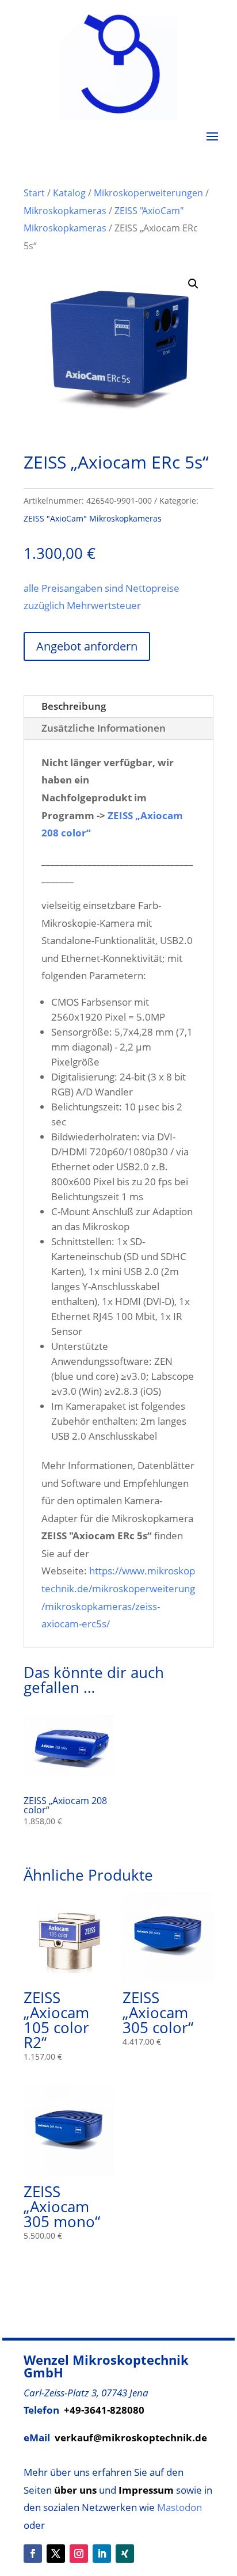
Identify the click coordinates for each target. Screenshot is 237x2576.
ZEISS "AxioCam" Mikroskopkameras (93, 518)
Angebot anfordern (87, 646)
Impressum (146, 2490)
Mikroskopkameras (65, 211)
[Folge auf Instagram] (79, 2554)
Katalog (69, 193)
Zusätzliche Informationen (104, 728)
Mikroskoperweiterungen (148, 193)
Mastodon (179, 2507)
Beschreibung (74, 706)
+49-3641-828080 (104, 2410)
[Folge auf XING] (125, 2554)
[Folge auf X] (56, 2554)
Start (34, 193)
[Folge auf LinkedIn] (102, 2554)
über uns (75, 2490)
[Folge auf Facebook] (33, 2554)
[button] (193, 284)
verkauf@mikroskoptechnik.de (131, 2438)
